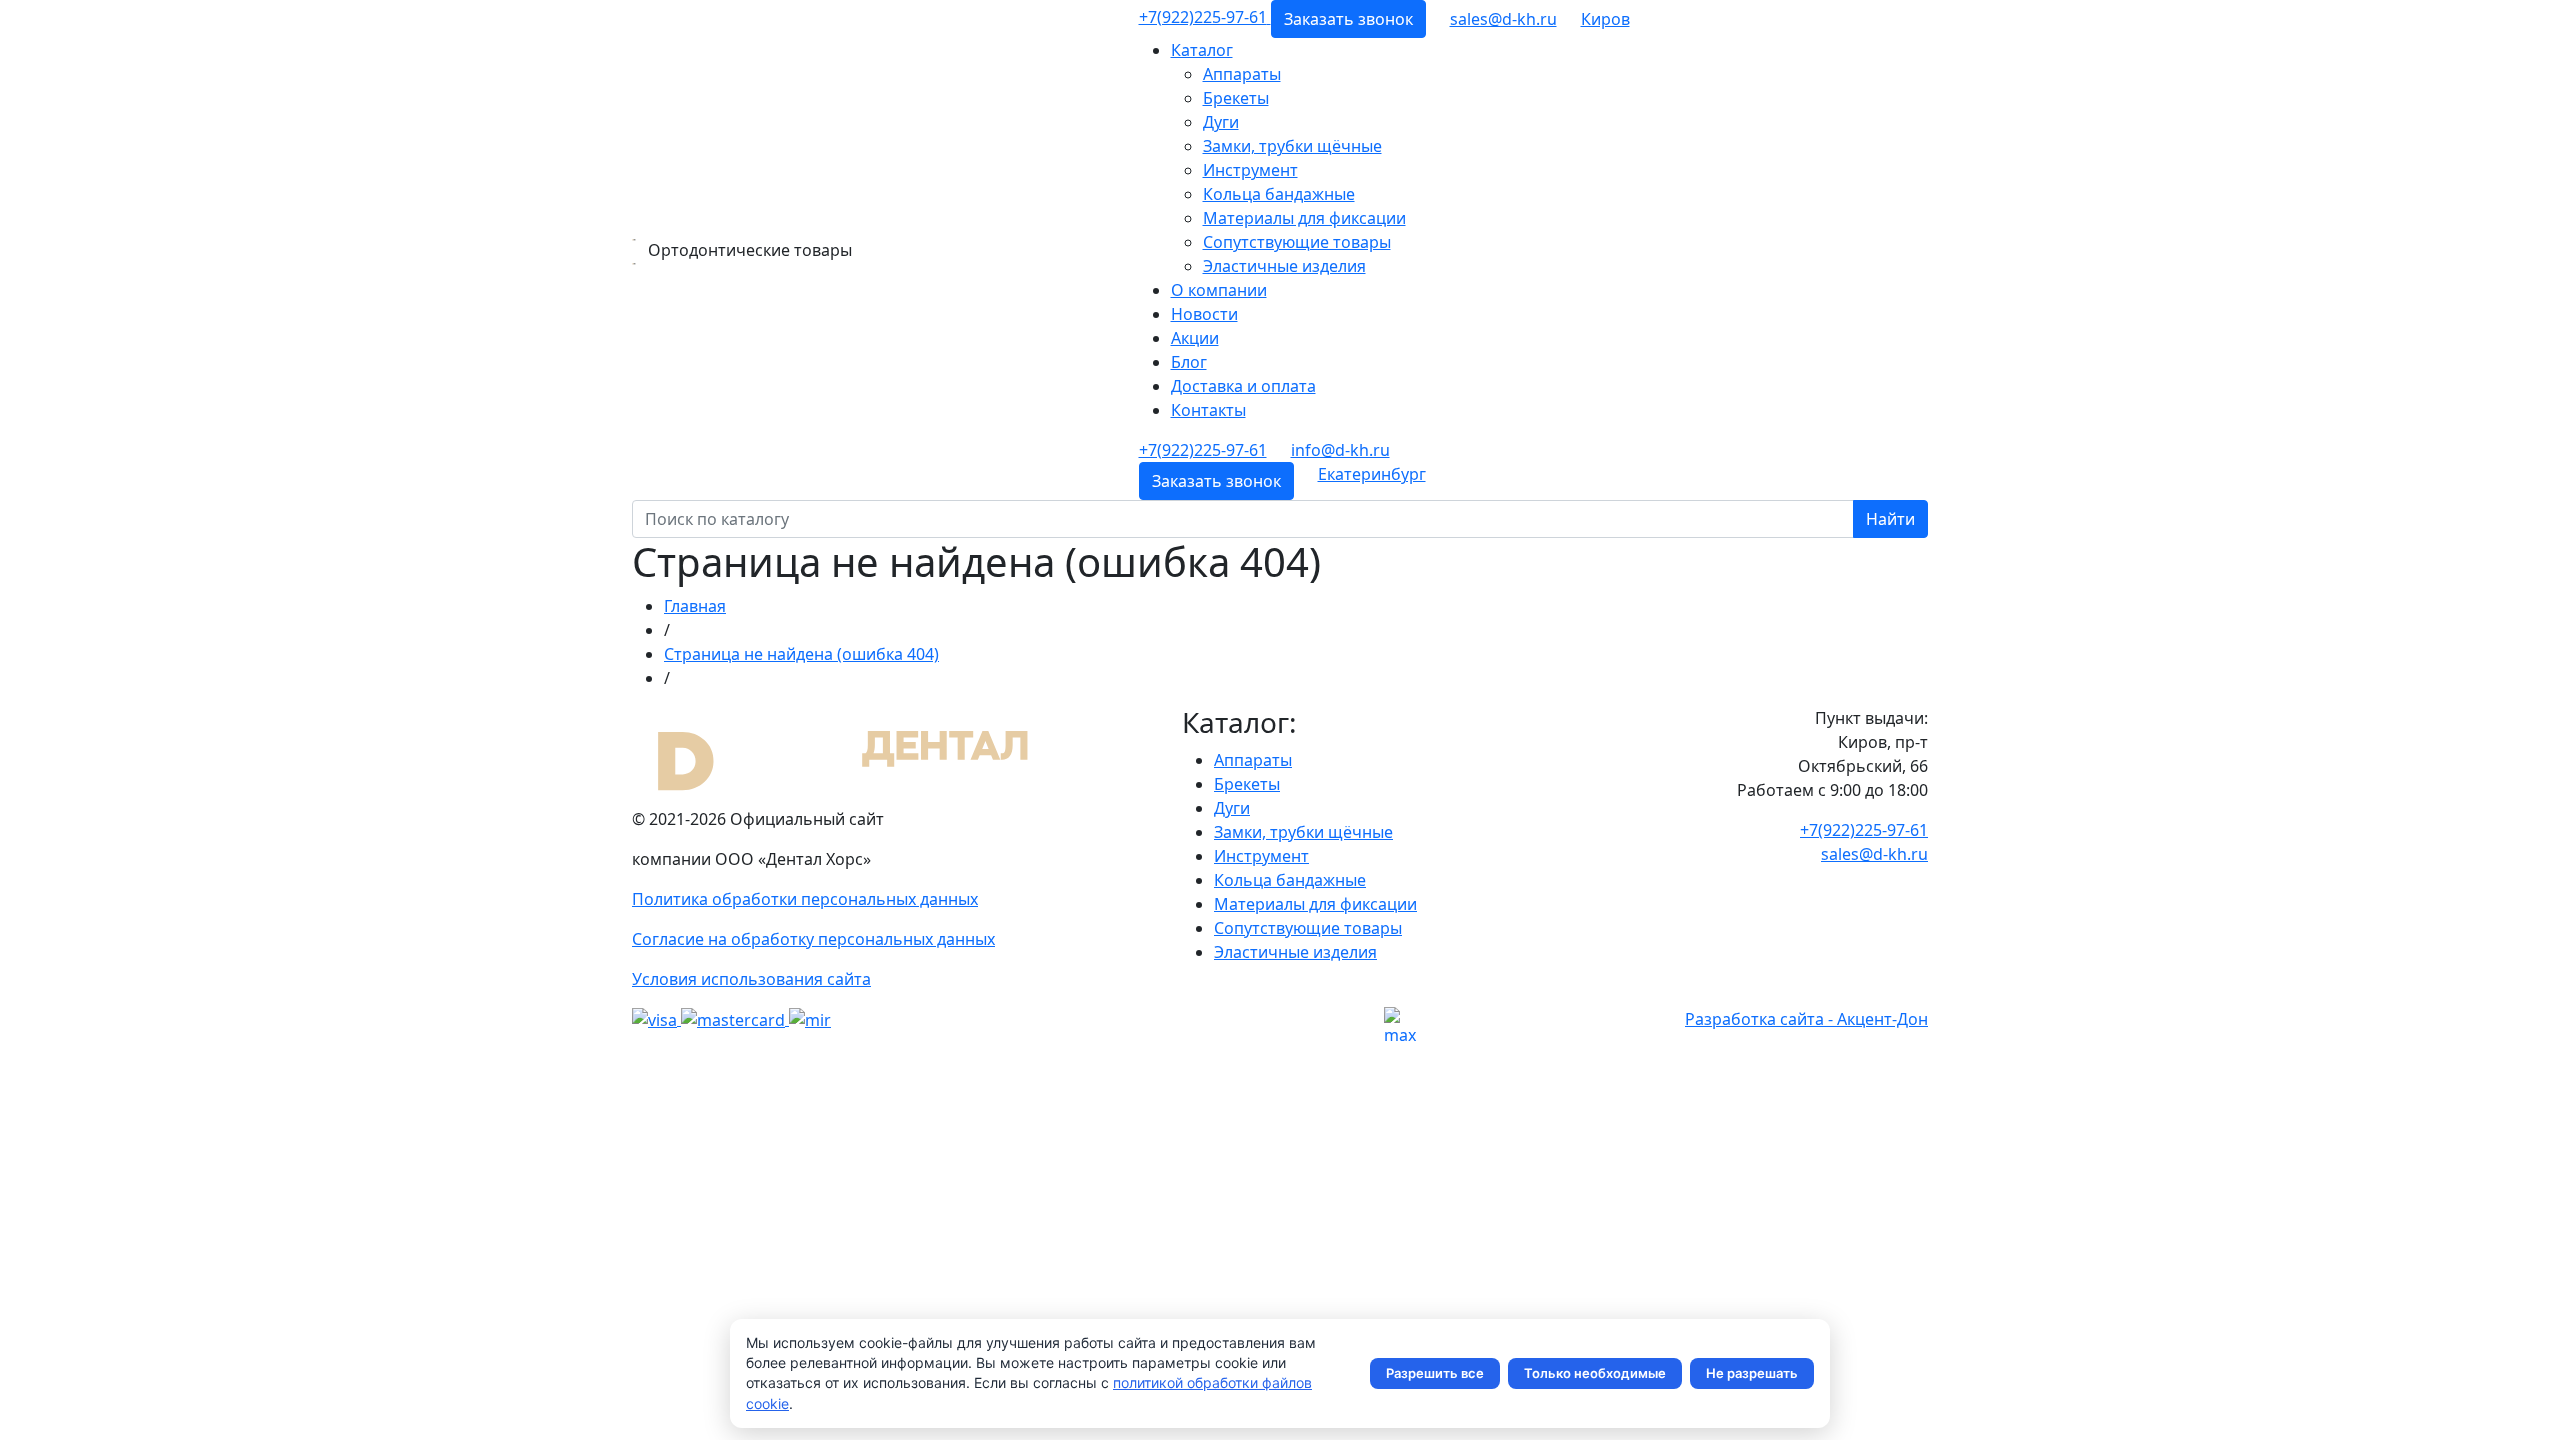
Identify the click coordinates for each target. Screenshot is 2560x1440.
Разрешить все (1435, 1373)
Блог (1189, 362)
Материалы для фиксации (1304, 218)
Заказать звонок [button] (1348, 19)
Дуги (1221, 122)
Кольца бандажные (1279, 194)
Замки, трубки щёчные (1292, 146)
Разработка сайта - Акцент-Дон (1806, 1019)
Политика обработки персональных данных (805, 899)
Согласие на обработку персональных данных (813, 939)
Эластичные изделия (1284, 266)
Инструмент (1250, 170)
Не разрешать (1752, 1373)
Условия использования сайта (751, 979)
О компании (1219, 290)
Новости (1204, 314)
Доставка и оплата (1243, 386)
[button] (1605, 19)
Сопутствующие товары (1297, 242)
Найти (1890, 519)
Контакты (1208, 410)
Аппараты (1242, 74)
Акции (1195, 338)
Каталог (1202, 50)
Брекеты (1236, 98)
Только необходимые (1595, 1373)
